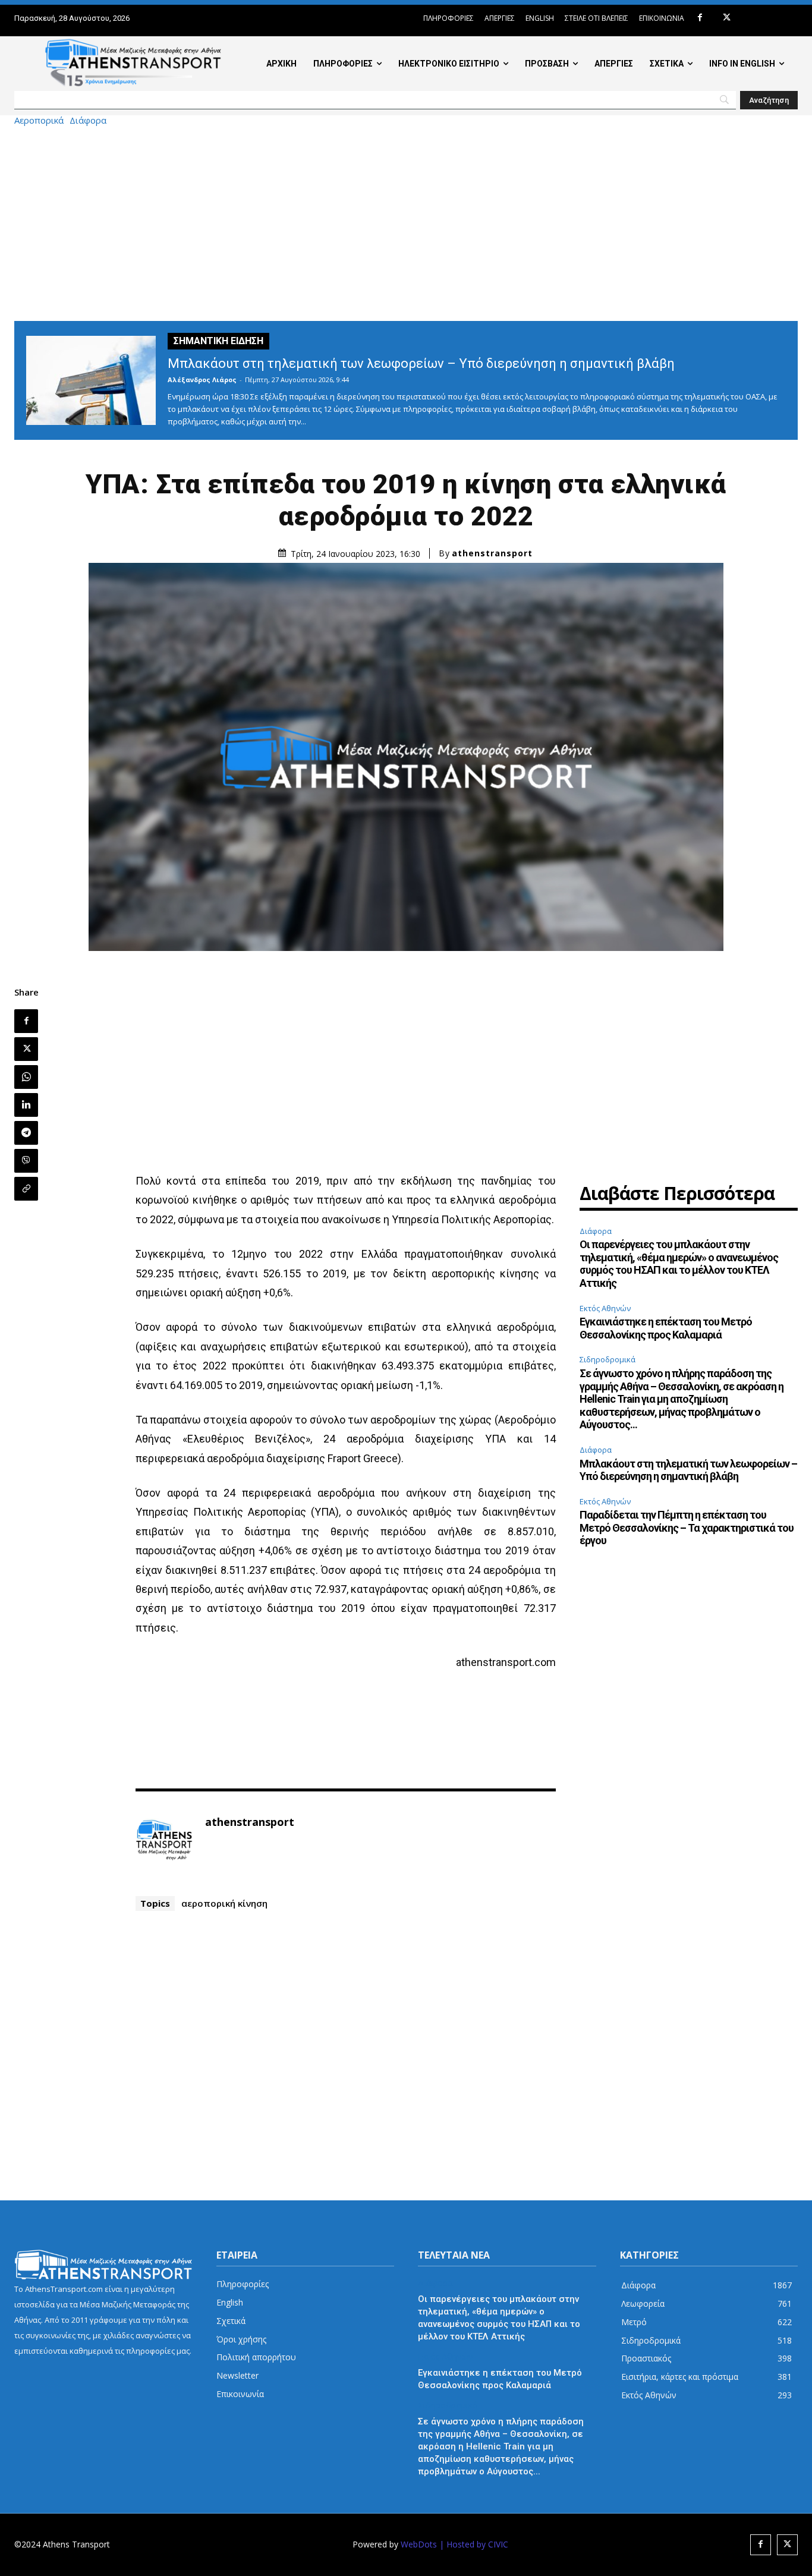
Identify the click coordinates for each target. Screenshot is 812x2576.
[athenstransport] (164, 1840)
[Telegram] (26, 1133)
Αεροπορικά (39, 120)
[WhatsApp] (26, 1077)
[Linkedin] (26, 1105)
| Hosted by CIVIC (474, 2544)
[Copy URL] (26, 1189)
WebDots (419, 2544)
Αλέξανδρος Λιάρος (202, 380)
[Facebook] (700, 18)
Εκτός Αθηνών (605, 1308)
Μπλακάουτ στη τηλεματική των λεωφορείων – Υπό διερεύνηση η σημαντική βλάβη (421, 363)
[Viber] (26, 1161)
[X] (727, 18)
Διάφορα (88, 120)
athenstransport (492, 553)
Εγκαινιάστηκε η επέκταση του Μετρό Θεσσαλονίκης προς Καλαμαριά (666, 1328)
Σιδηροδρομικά (608, 1359)
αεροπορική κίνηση (224, 1903)
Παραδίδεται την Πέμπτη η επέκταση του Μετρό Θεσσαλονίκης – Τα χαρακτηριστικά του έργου (687, 1528)
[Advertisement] (406, 223)
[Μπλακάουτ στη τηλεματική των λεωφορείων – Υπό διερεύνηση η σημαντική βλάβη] (91, 380)
